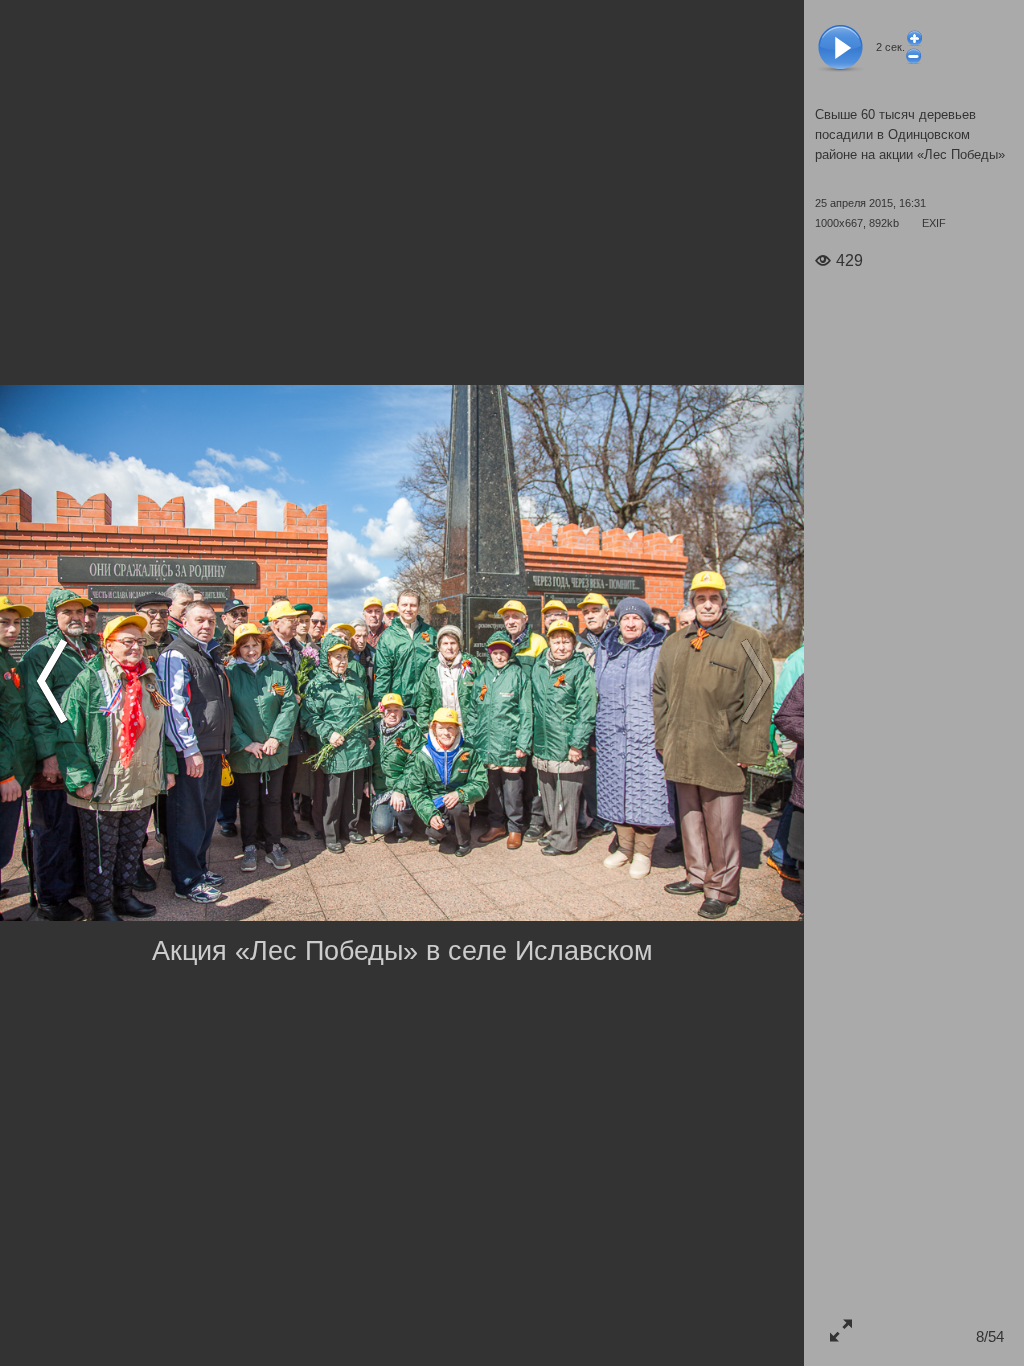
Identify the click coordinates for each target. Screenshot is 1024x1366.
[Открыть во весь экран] (840, 1329)
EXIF (934, 223)
